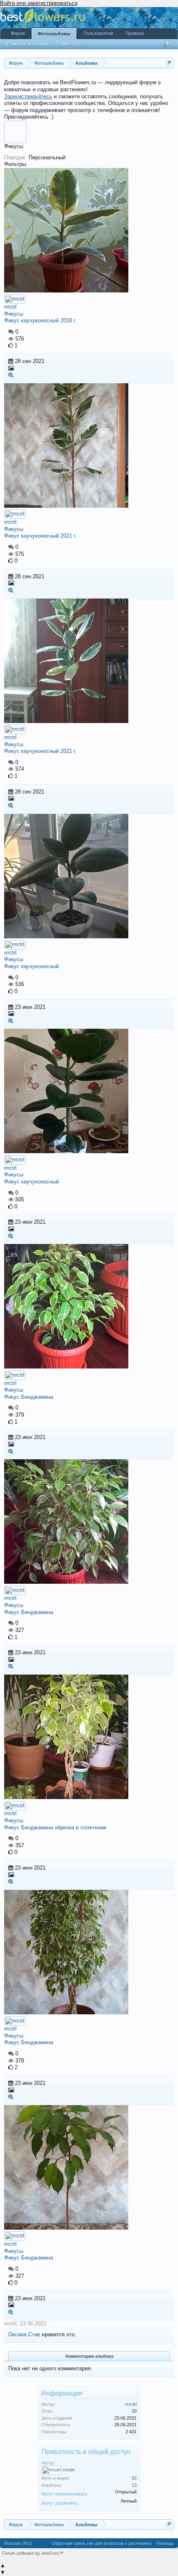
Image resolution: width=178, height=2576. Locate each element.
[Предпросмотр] (11, 375)
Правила (135, 33)
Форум (18, 33)
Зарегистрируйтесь (28, 96)
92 (134, 2478)
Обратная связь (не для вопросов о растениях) (102, 2543)
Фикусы (14, 314)
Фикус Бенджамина (29, 1397)
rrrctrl (10, 307)
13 (134, 2485)
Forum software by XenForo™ (33, 2553)
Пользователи (98, 33)
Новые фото (71, 44)
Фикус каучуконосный (31, 966)
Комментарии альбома (89, 2356)
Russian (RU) (18, 2543)
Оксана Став (24, 2334)
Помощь (165, 2543)
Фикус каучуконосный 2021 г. (40, 536)
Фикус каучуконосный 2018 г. (40, 320)
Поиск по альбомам (28, 44)
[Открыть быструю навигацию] (169, 63)
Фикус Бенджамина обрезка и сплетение (55, 1827)
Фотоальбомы (54, 34)
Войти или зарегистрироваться (39, 3)
